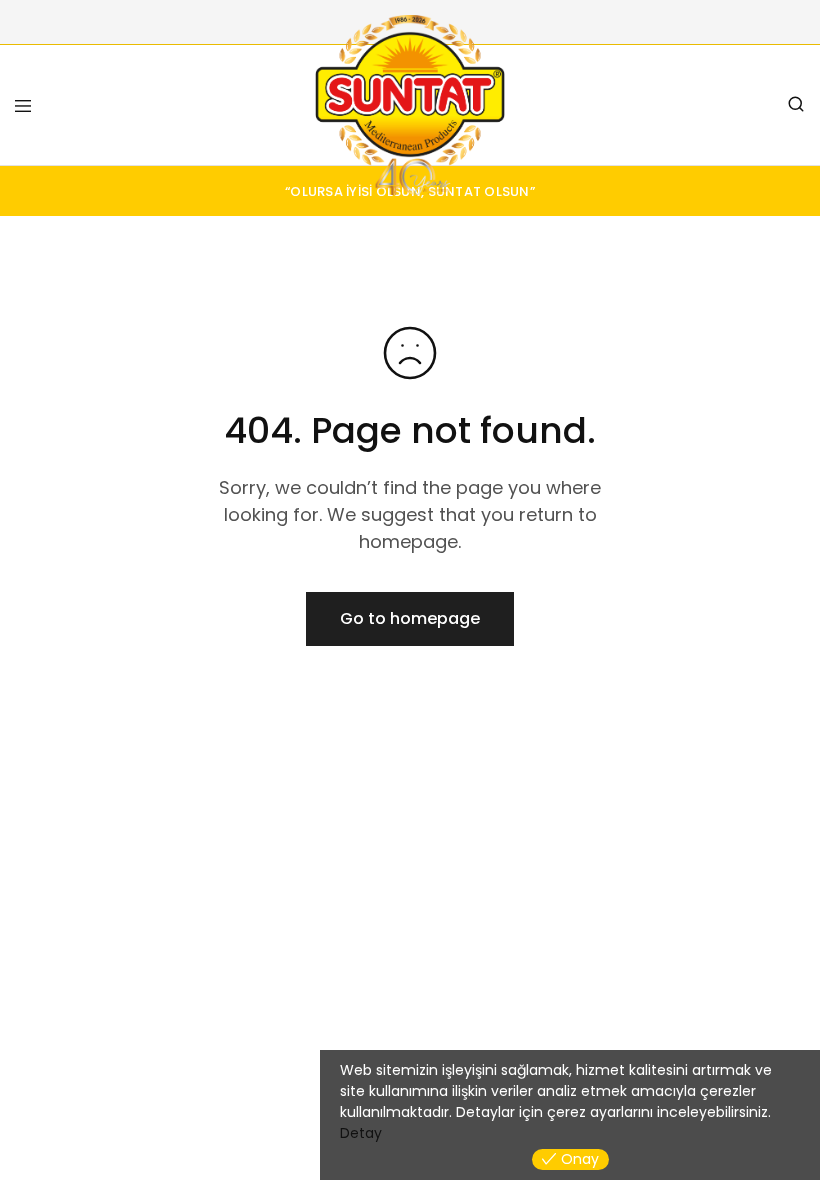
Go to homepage (410, 618)
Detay (361, 1133)
